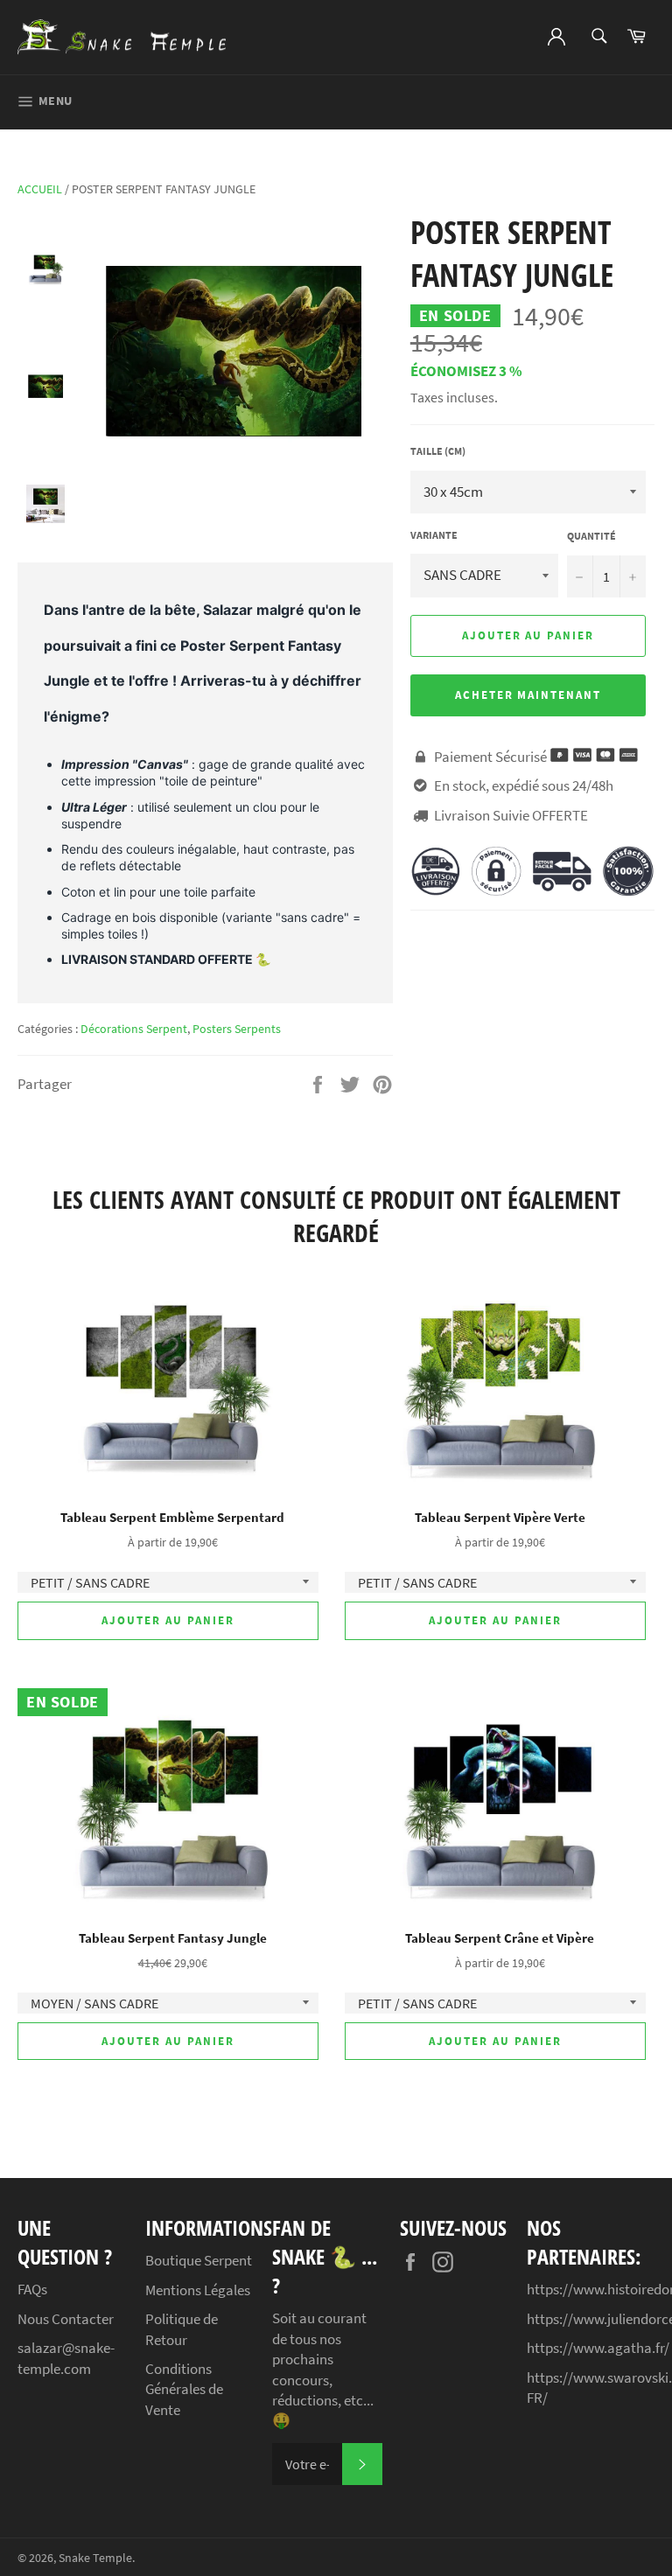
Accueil (40, 189)
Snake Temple (95, 2558)
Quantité (591, 536)
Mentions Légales (198, 2290)
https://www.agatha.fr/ (598, 2348)
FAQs (32, 2289)
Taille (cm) (438, 451)
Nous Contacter (66, 2319)
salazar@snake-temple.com (66, 2358)
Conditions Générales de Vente (184, 2389)
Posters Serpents (237, 1029)
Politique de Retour (182, 2329)
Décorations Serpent (134, 1029)
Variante (434, 535)
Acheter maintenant (528, 695)
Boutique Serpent (199, 2260)
